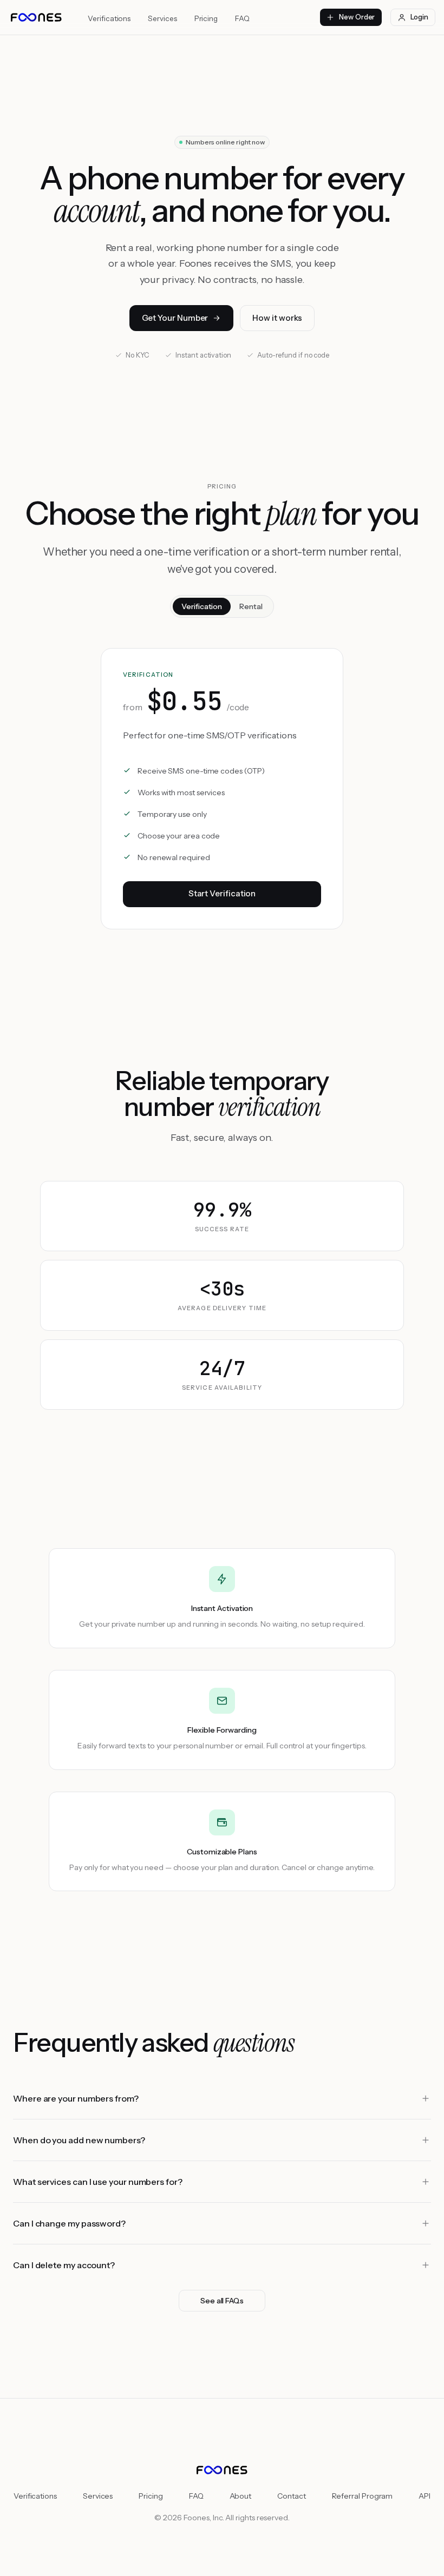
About (241, 2496)
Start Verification (222, 893)
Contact (291, 2496)
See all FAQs (222, 2301)
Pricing (206, 18)
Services (162, 18)
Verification (202, 606)
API (425, 2496)
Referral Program (363, 2496)
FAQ (242, 18)
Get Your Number (175, 318)
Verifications (109, 18)
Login (419, 17)
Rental (251, 606)
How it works (277, 318)
